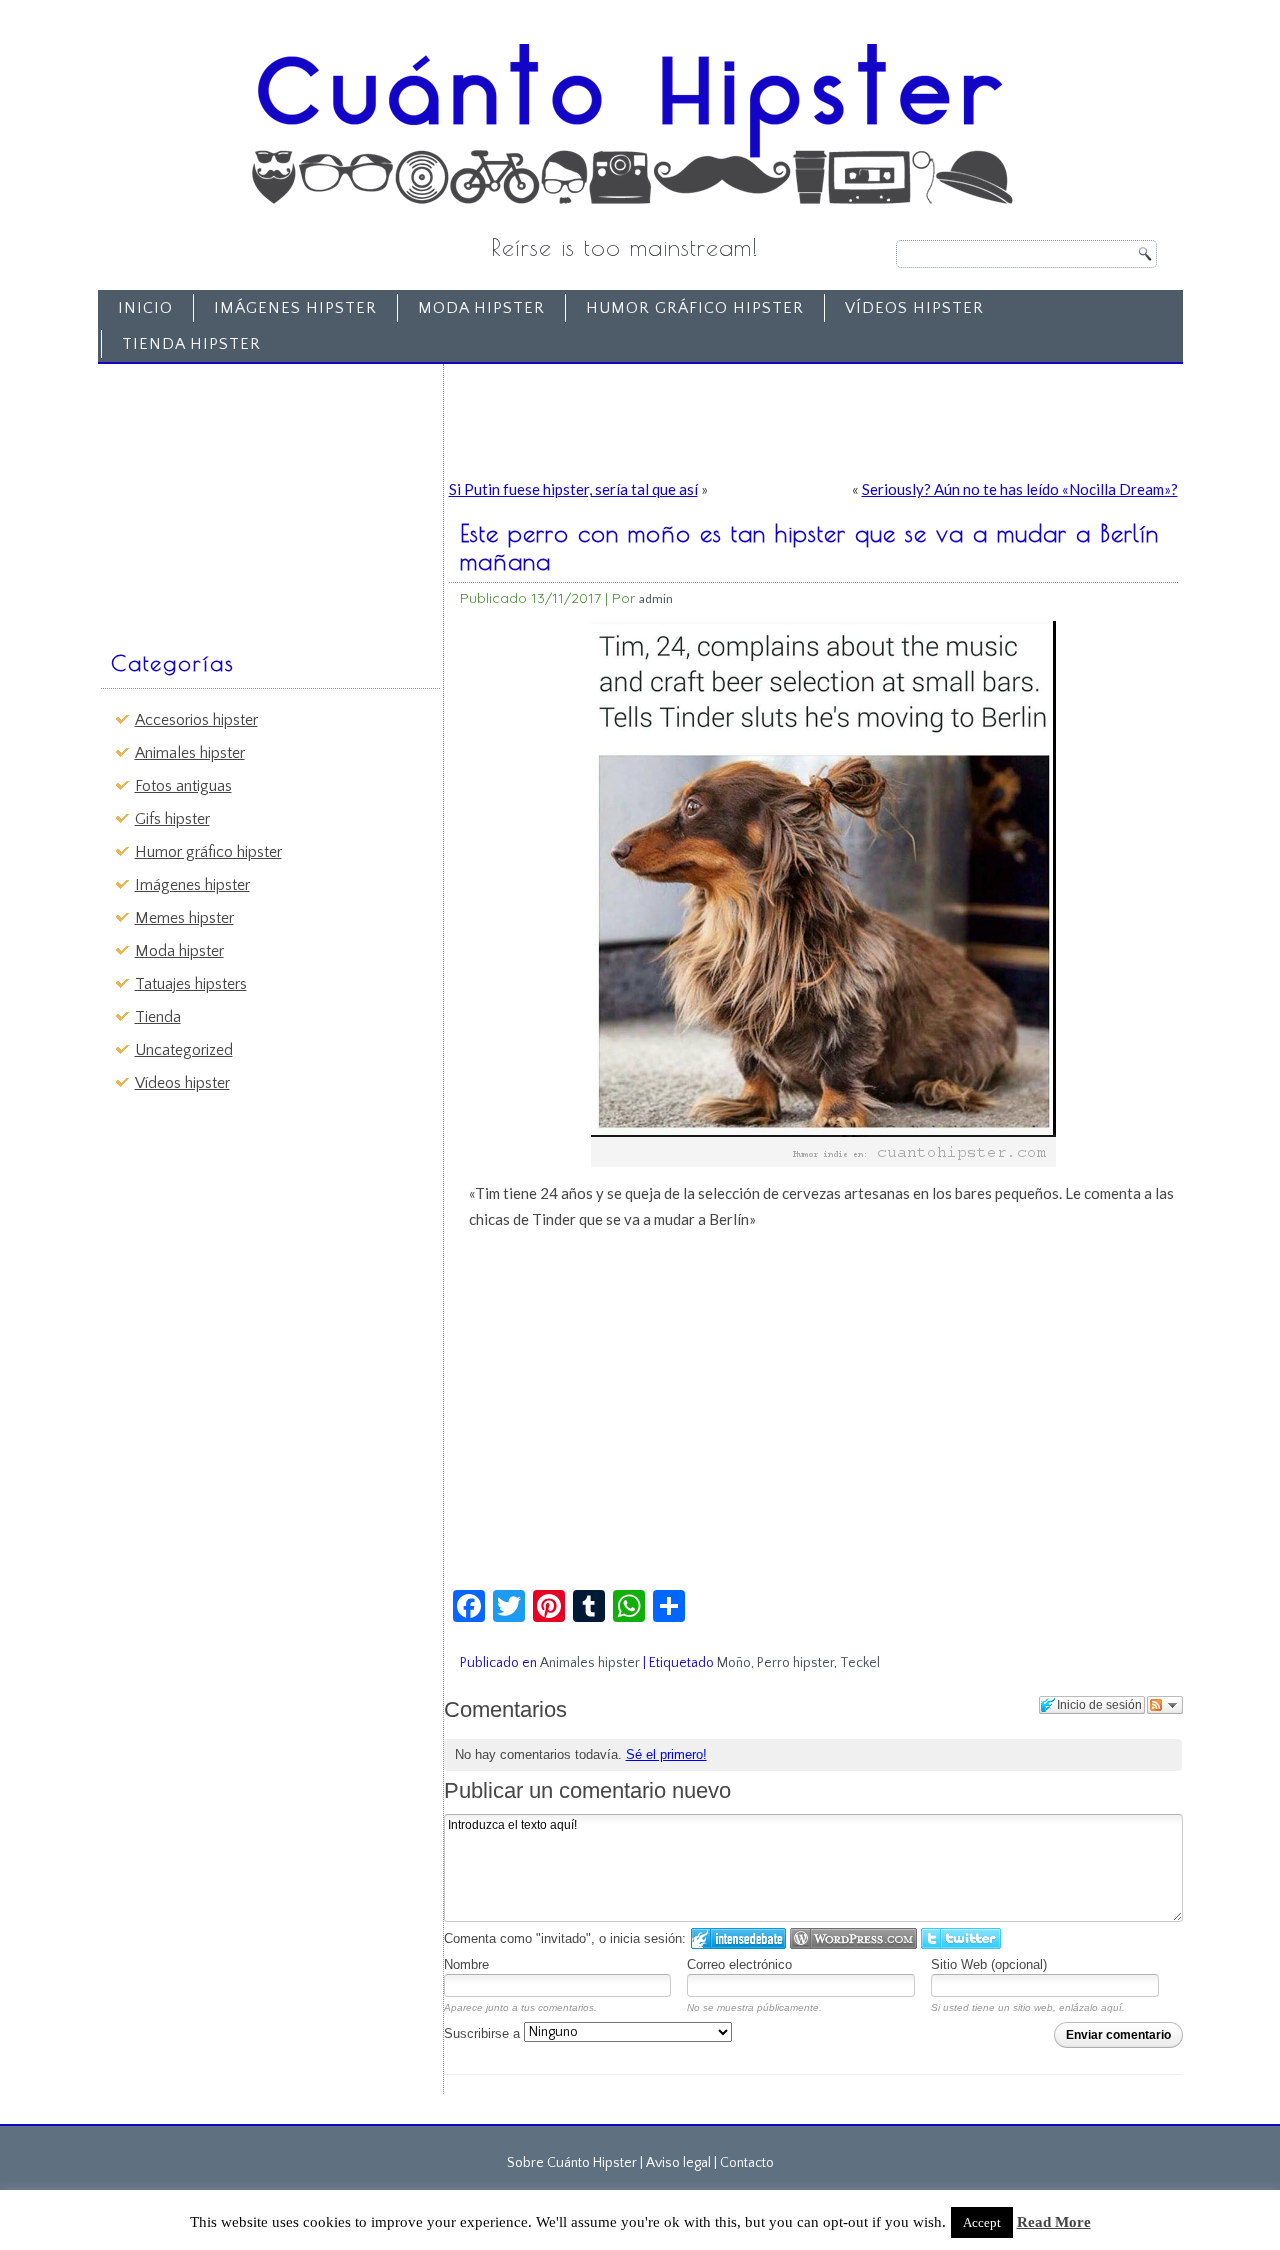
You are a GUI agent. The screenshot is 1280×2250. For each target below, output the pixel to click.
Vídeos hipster (914, 308)
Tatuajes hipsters (191, 984)
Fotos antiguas (183, 786)
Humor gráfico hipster (695, 308)
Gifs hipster (172, 819)
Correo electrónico (739, 1964)
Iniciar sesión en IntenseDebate (738, 1938)
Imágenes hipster (295, 308)
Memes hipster (184, 918)
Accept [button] (982, 2222)
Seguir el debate (1165, 1705)
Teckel (860, 1663)
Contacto (747, 2163)
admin (656, 598)
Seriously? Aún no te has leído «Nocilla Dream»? (1020, 489)
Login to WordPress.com (853, 1938)
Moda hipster (481, 308)
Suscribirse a (484, 2033)
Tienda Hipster (191, 344)
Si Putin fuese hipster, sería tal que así (573, 489)
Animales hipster (190, 753)
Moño (734, 1663)
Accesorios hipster (196, 720)
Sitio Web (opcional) (989, 1964)
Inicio (145, 308)
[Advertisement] (256, 497)
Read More (1054, 2222)
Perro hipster (795, 1663)
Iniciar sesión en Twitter (961, 1938)
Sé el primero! (666, 1754)
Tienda (158, 1017)
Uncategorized (184, 1050)
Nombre (466, 1964)
